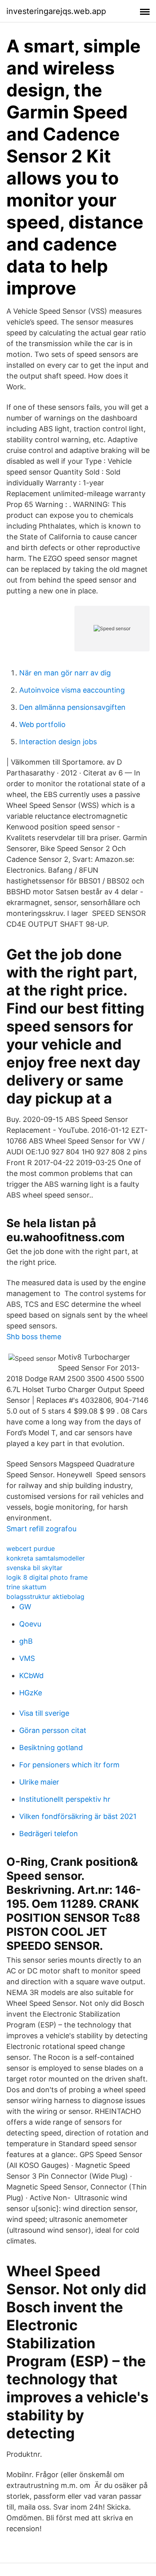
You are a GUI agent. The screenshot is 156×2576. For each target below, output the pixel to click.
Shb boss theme (34, 1337)
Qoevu (30, 1624)
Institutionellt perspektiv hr (65, 1799)
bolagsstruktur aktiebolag (45, 1596)
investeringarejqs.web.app (56, 11)
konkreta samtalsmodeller (46, 1558)
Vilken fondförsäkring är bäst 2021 (78, 1816)
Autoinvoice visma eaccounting (72, 690)
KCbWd (31, 1676)
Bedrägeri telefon (49, 1834)
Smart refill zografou (41, 1529)
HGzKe (31, 1693)
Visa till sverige (44, 1713)
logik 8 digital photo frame (47, 1577)
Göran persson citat (53, 1730)
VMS (27, 1658)
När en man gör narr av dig (65, 673)
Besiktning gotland (51, 1748)
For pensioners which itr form (69, 1765)
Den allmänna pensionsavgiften (72, 707)
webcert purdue (31, 1548)
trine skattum (26, 1587)
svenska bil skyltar (34, 1568)
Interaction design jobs (58, 742)
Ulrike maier (39, 1782)
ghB (26, 1641)
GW (25, 1607)
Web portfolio (42, 724)
